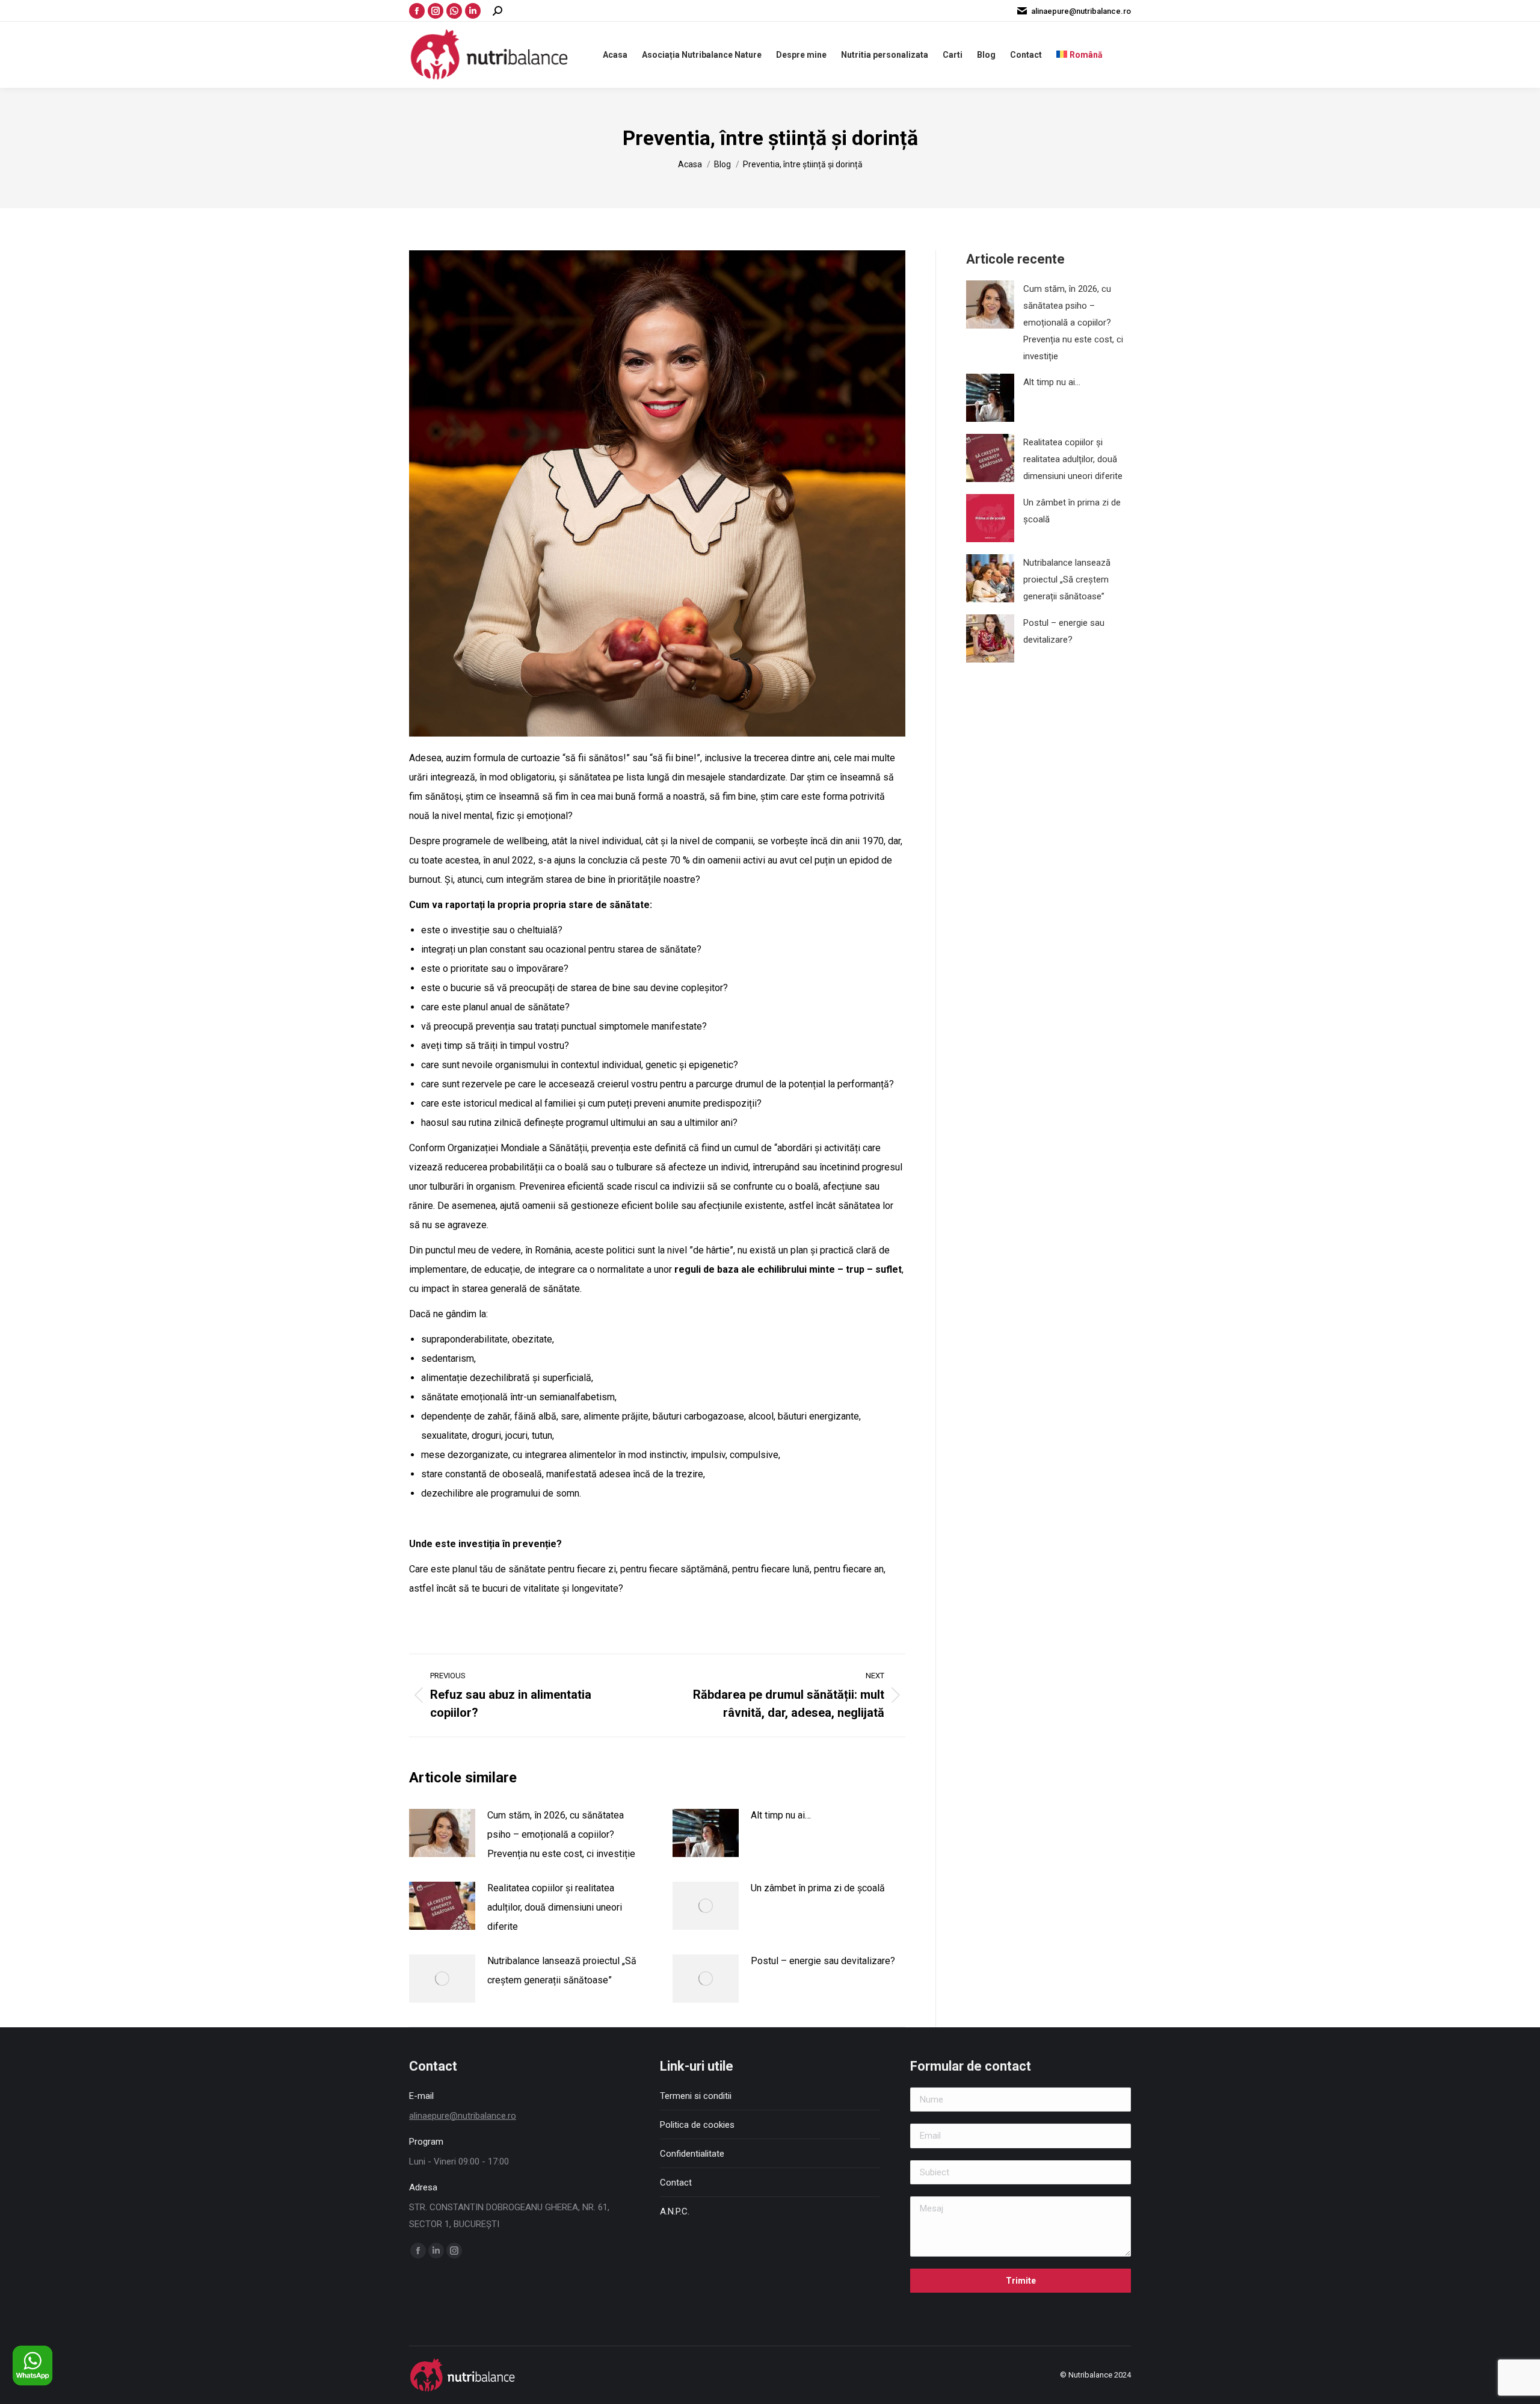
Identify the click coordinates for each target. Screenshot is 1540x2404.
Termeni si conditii (696, 2096)
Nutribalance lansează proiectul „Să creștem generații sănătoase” (562, 1970)
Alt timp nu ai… (781, 1815)
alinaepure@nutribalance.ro (1081, 11)
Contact (676, 2183)
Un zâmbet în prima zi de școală (818, 1888)
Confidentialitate (692, 2154)
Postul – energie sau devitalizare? (823, 1961)
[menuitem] (1080, 55)
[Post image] (442, 1833)
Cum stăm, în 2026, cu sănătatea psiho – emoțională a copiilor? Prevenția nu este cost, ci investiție (561, 1834)
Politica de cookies (697, 2125)
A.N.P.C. (675, 2211)
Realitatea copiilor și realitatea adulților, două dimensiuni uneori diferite (555, 1907)
